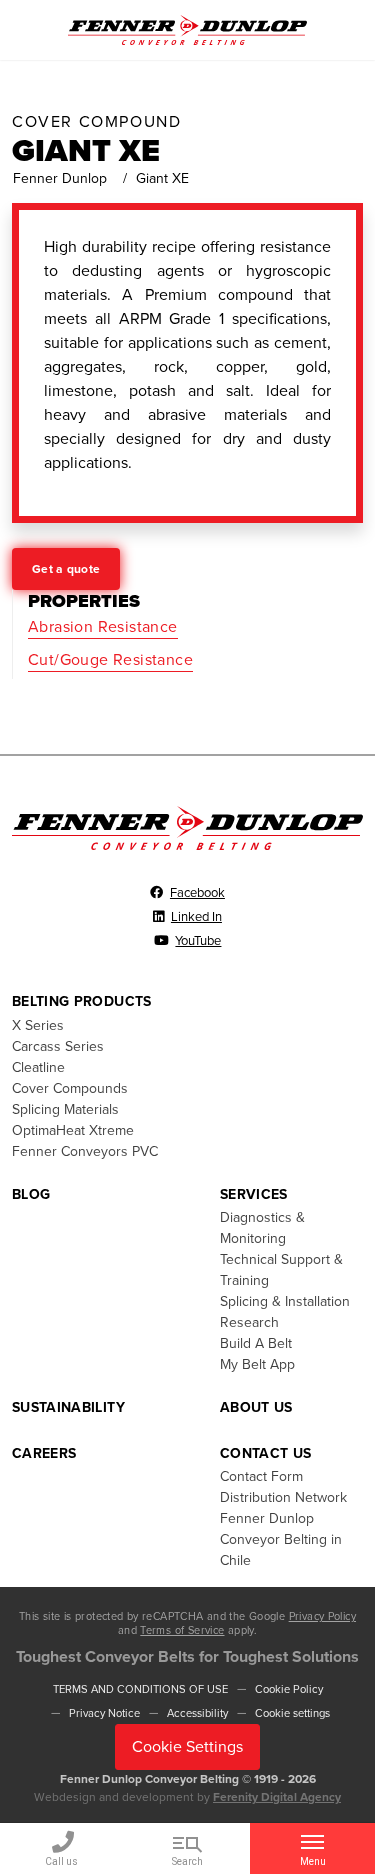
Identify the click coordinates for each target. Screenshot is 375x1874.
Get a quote (66, 569)
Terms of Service (182, 1630)
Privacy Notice (104, 1713)
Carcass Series (58, 1046)
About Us (256, 1407)
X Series (38, 1025)
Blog (31, 1194)
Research (249, 1322)
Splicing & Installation (285, 1301)
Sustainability (68, 1407)
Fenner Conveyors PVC (85, 1151)
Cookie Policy (289, 1689)
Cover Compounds (70, 1088)
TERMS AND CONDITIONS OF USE (140, 1689)
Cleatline (38, 1067)
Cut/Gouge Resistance (110, 660)
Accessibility (197, 1713)
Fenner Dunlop (60, 178)
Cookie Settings (187, 1747)
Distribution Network (283, 1497)
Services (254, 1194)
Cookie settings (292, 1713)
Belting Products (82, 1001)
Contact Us (266, 1453)
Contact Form (261, 1476)
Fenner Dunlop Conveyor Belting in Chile (281, 1539)
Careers (44, 1453)
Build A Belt (256, 1343)
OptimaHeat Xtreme (73, 1130)
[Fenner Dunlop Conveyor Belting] (187, 29)
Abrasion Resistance (103, 627)
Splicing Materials (65, 1109)
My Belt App (257, 1364)
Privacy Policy (322, 1616)
